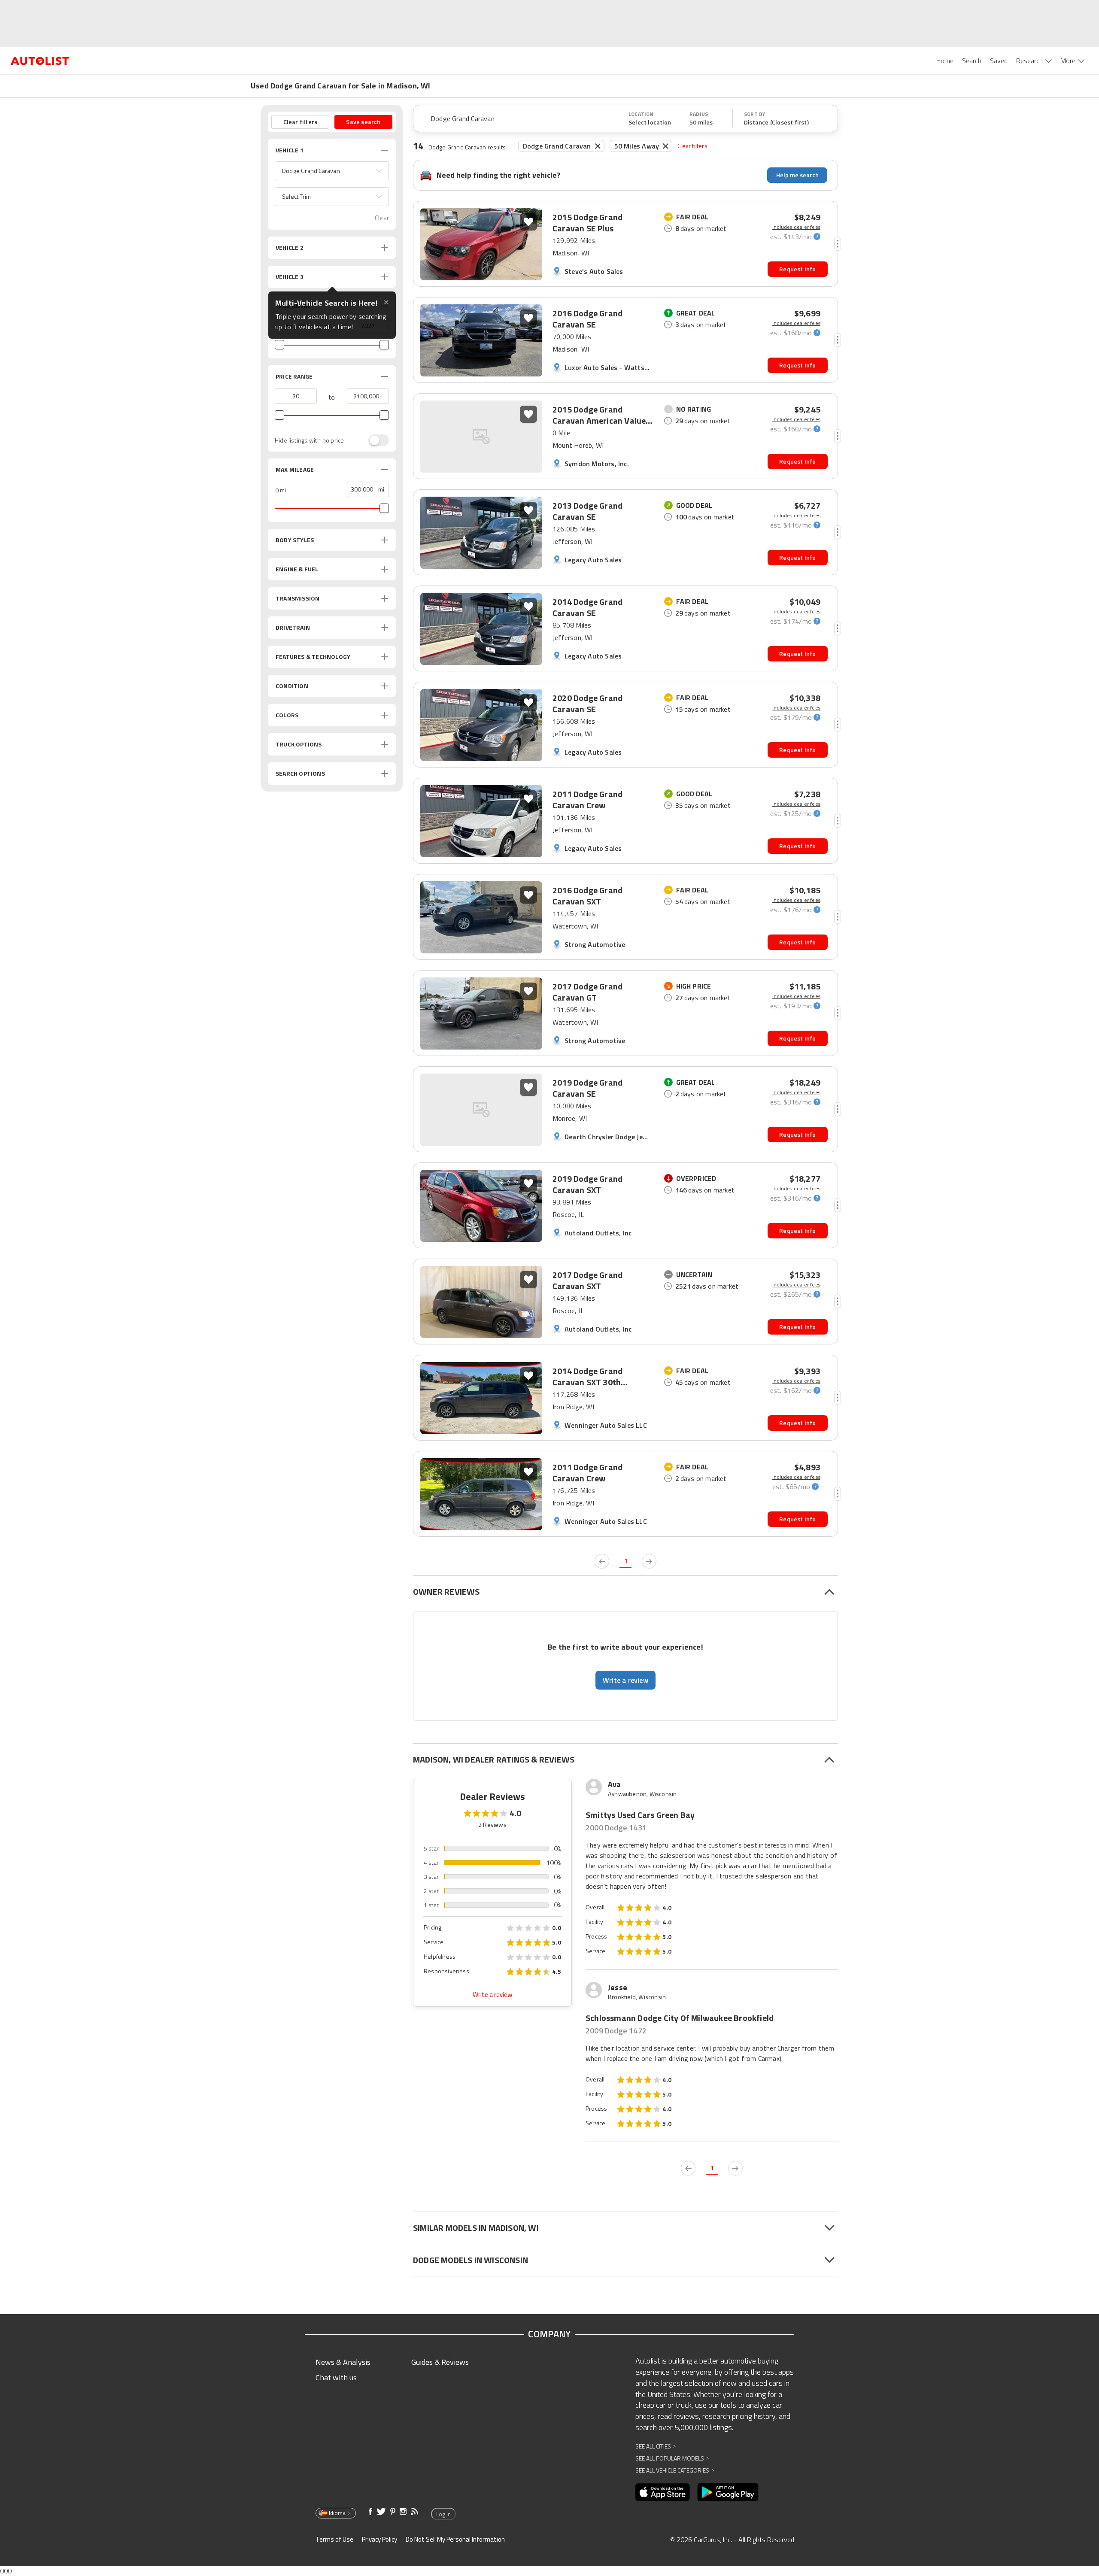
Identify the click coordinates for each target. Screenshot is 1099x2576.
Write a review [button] (625, 1680)
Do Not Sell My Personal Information (455, 2539)
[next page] (649, 1561)
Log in (443, 2514)
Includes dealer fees (796, 227)
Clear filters (692, 146)
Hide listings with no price (309, 440)
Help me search (797, 175)
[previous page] (602, 1561)
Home (945, 61)
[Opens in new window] (663, 2492)
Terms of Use (334, 2539)
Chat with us (336, 2377)
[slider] (279, 345)
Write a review (492, 1995)
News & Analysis (343, 2362)
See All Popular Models (672, 2458)
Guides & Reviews (440, 2362)
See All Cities (656, 2446)
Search (972, 61)
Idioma (337, 2513)
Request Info (797, 269)
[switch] (374, 440)
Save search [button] (363, 122)
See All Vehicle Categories (675, 2470)
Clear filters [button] (301, 122)
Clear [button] (382, 218)
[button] (332, 171)
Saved (999, 61)
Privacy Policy (379, 2539)
